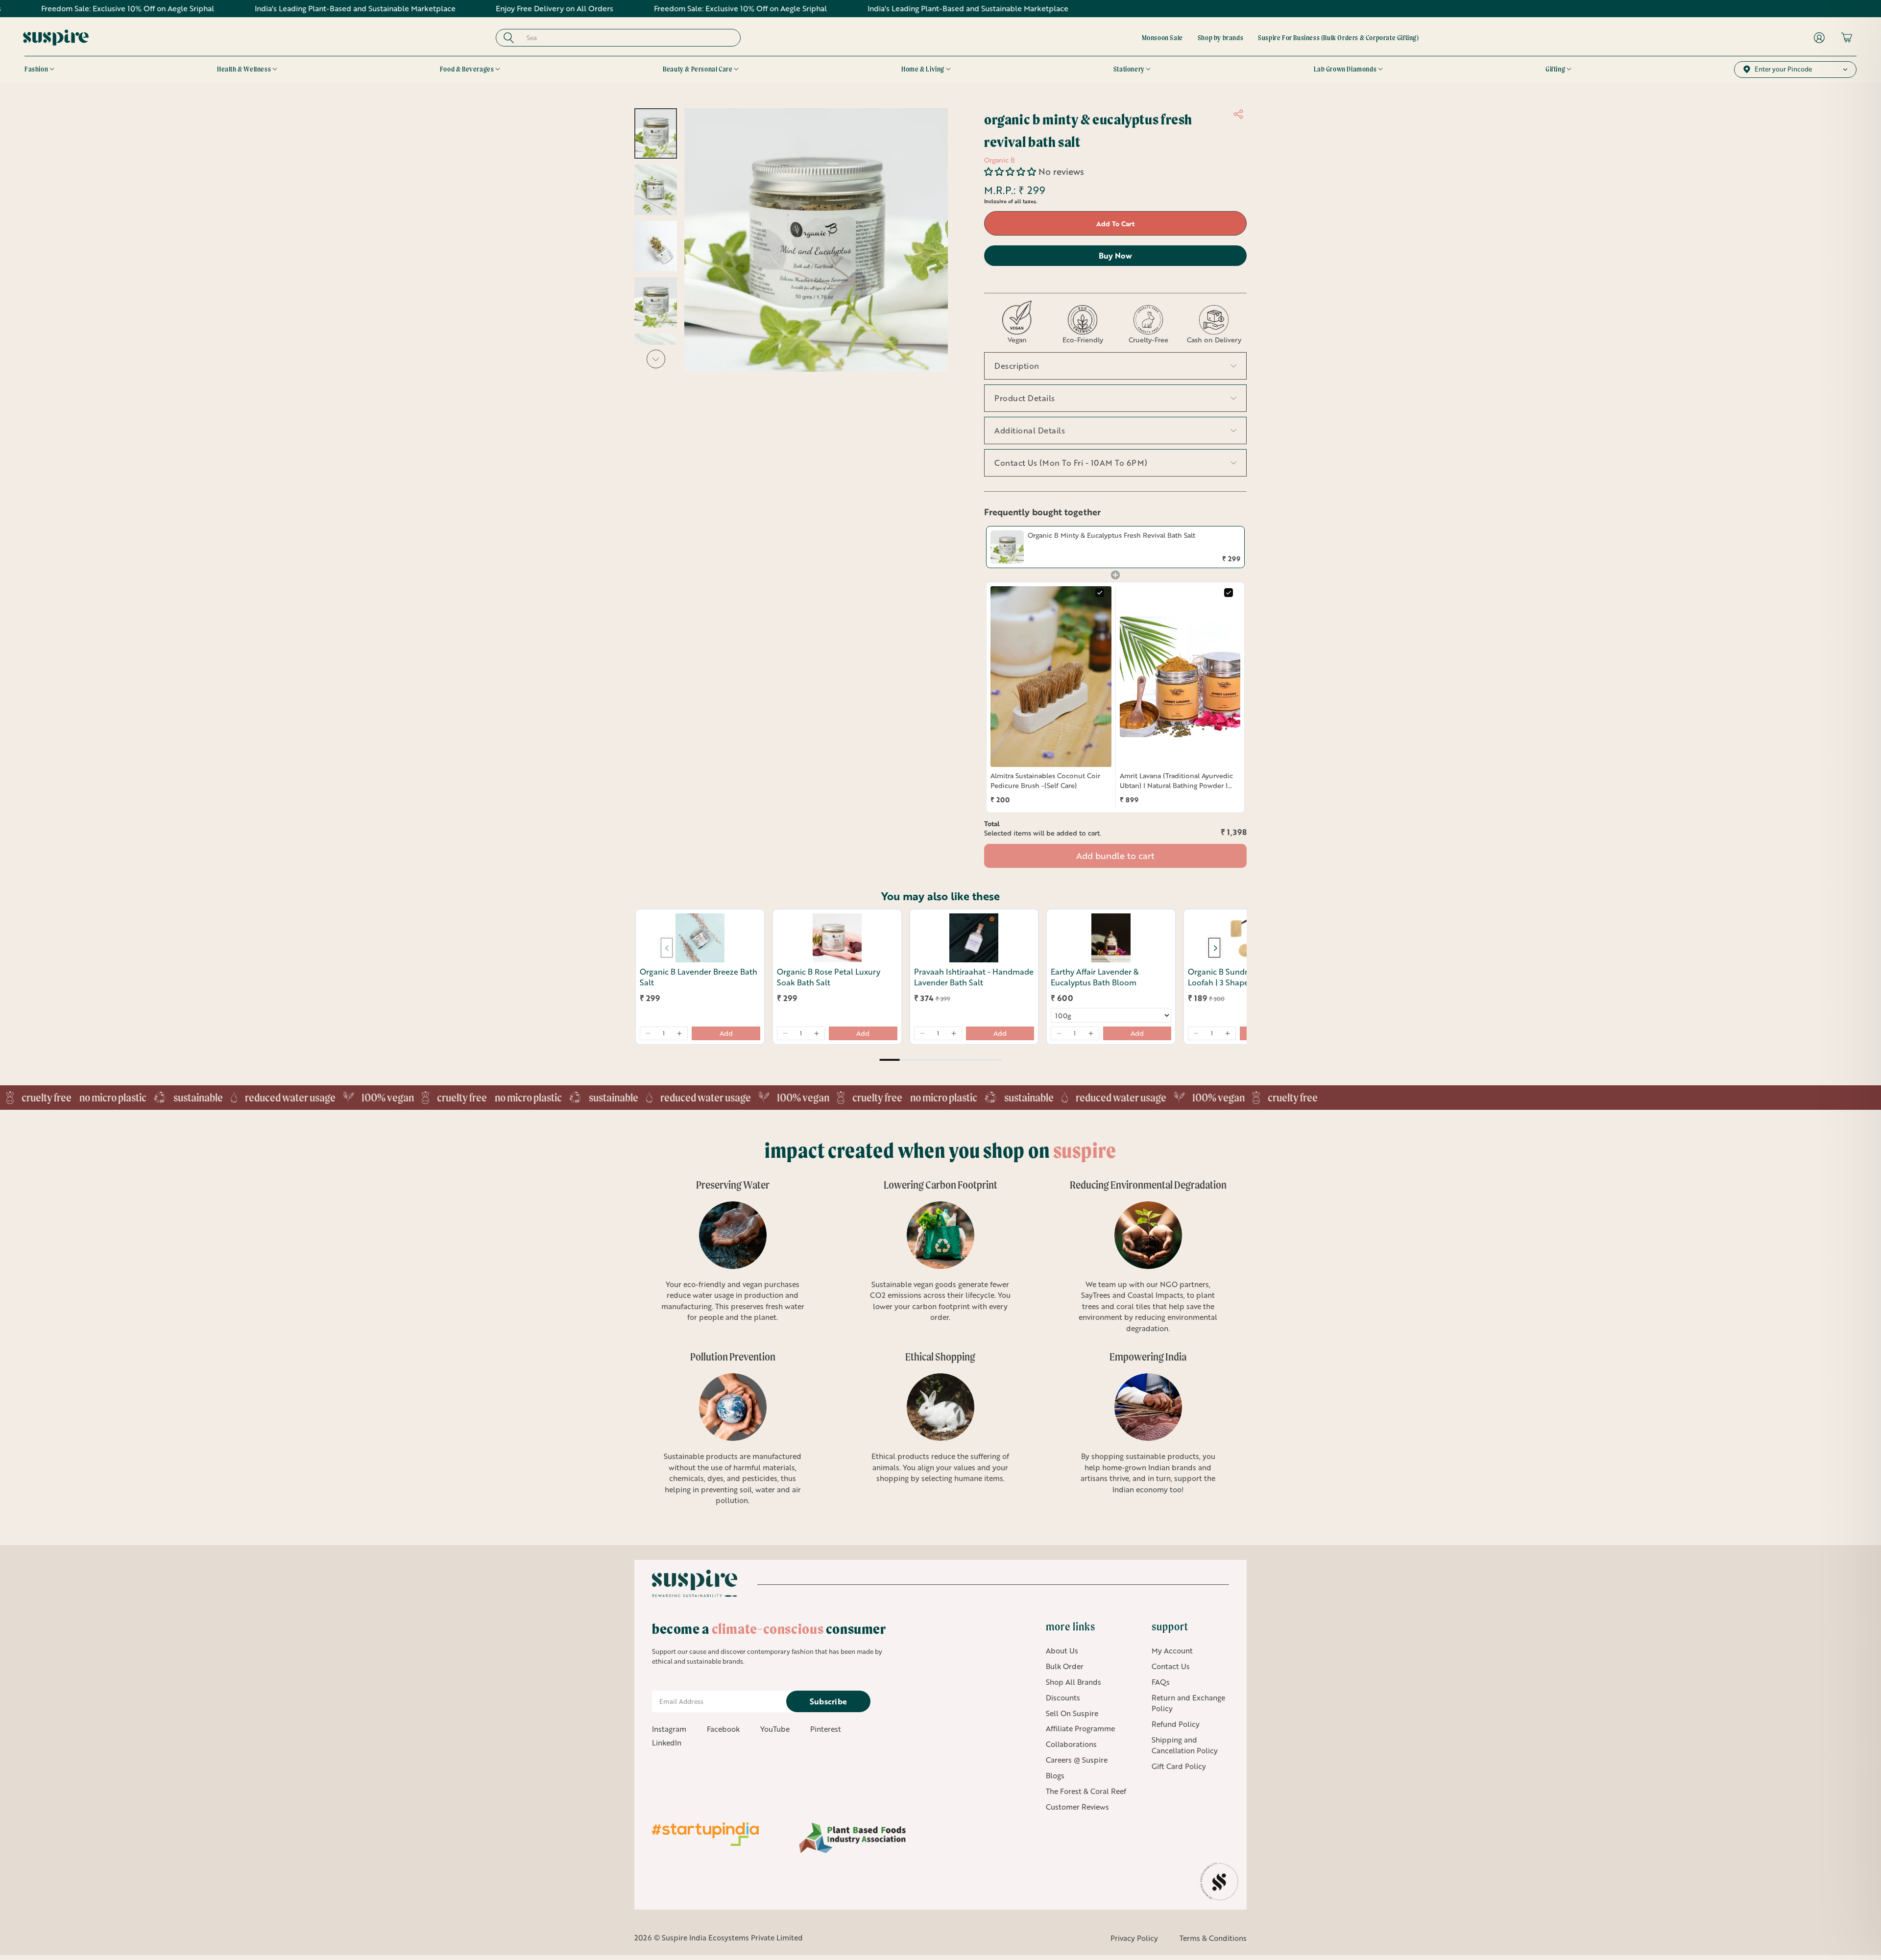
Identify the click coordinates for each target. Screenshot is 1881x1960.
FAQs (1161, 1682)
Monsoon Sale (1162, 38)
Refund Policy (1176, 1724)
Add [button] (726, 1033)
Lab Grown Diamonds (1345, 69)
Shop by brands (1220, 38)
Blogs (1055, 1775)
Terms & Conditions (1213, 1938)
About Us (1062, 1650)
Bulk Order (1065, 1666)
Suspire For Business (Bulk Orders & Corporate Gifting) (1338, 38)
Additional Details (1030, 430)
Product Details (1025, 398)
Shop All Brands (1073, 1682)
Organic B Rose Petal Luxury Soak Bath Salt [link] (829, 977)
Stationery (1129, 69)
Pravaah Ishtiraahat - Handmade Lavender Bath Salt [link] (974, 977)
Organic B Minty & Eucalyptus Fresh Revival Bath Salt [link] (1111, 535)
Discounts (1063, 1697)
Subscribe (829, 1701)
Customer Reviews (1077, 1807)
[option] (727, 1257)
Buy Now (1115, 255)
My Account (1172, 1650)
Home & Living (923, 69)
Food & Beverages (467, 69)
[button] (1011, 171)
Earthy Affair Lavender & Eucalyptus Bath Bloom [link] (1095, 977)
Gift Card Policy (1179, 1766)
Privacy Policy (1134, 1938)
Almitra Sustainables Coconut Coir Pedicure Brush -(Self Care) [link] (1045, 780)
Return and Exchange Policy (1188, 1703)
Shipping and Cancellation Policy (1185, 1745)
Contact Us (1171, 1666)
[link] (1007, 547)
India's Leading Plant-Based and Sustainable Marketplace (260, 8)
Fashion (36, 69)
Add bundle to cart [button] (1115, 856)
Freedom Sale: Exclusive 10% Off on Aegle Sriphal (645, 8)
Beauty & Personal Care (698, 69)
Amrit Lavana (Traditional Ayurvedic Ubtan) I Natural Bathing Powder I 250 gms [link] (1176, 780)
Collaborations (1071, 1744)
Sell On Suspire (1072, 1713)
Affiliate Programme (1080, 1728)
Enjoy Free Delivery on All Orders (459, 8)
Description (1017, 366)
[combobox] (627, 38)
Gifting (1555, 69)
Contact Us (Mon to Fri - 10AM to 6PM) (1071, 463)
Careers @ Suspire (1077, 1760)
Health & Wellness (244, 69)
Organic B (1000, 160)
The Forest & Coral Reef (1086, 1791)
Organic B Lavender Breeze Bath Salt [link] (699, 977)
